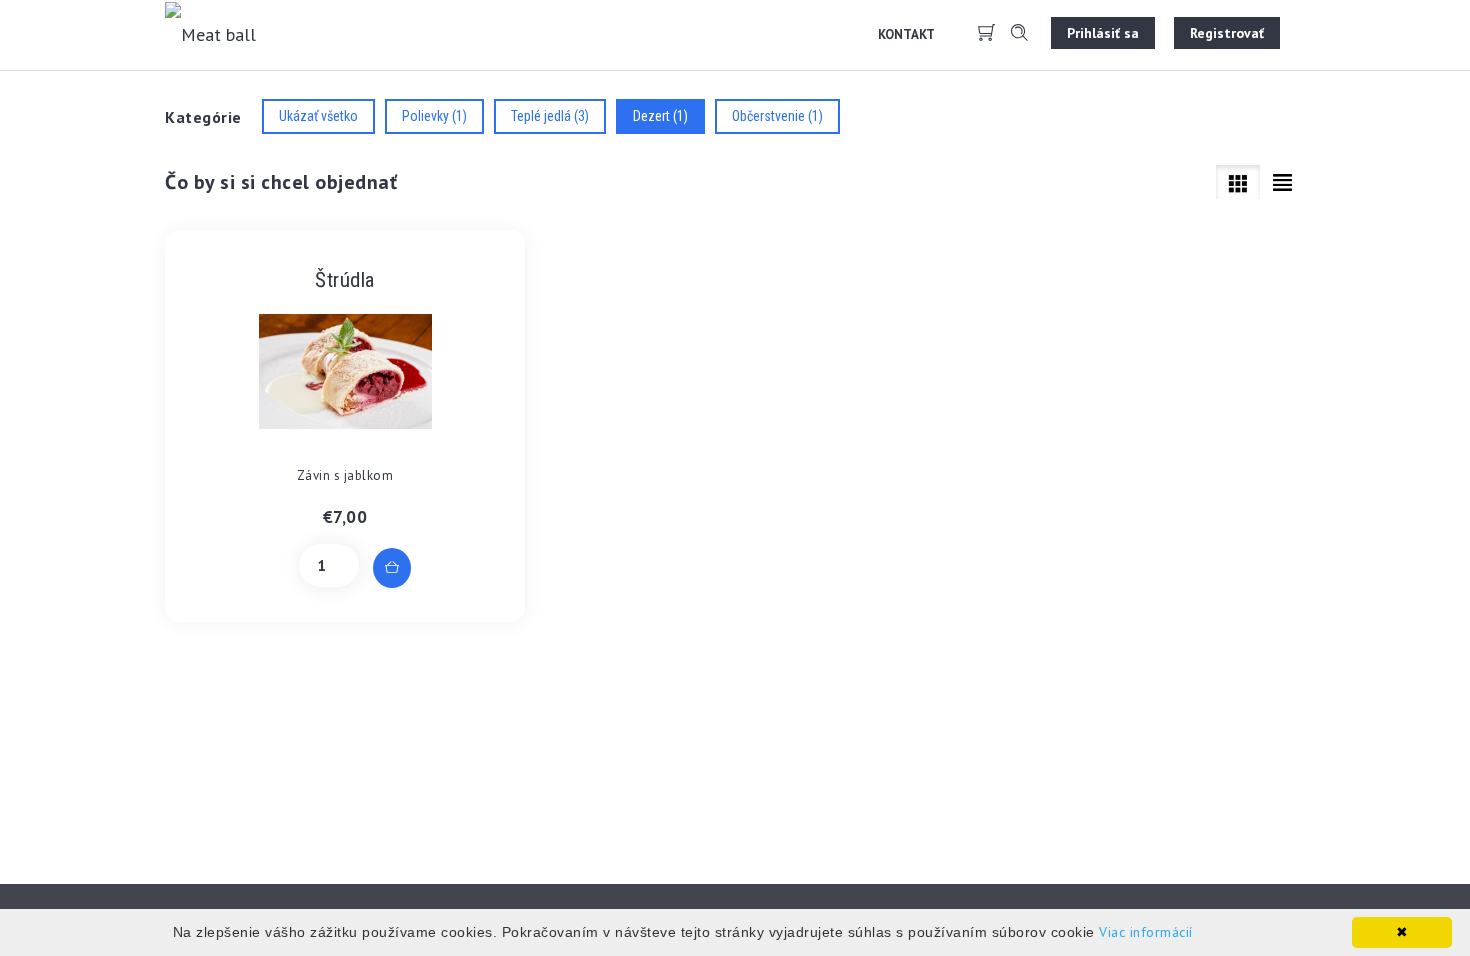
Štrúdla (345, 280)
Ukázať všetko (318, 116)
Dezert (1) (660, 116)
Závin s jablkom (345, 475)
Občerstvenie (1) (777, 116)
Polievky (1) (434, 116)
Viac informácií (1146, 932)
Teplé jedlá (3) (550, 116)
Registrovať (1227, 33)
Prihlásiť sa (1103, 33)
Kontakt (906, 34)
